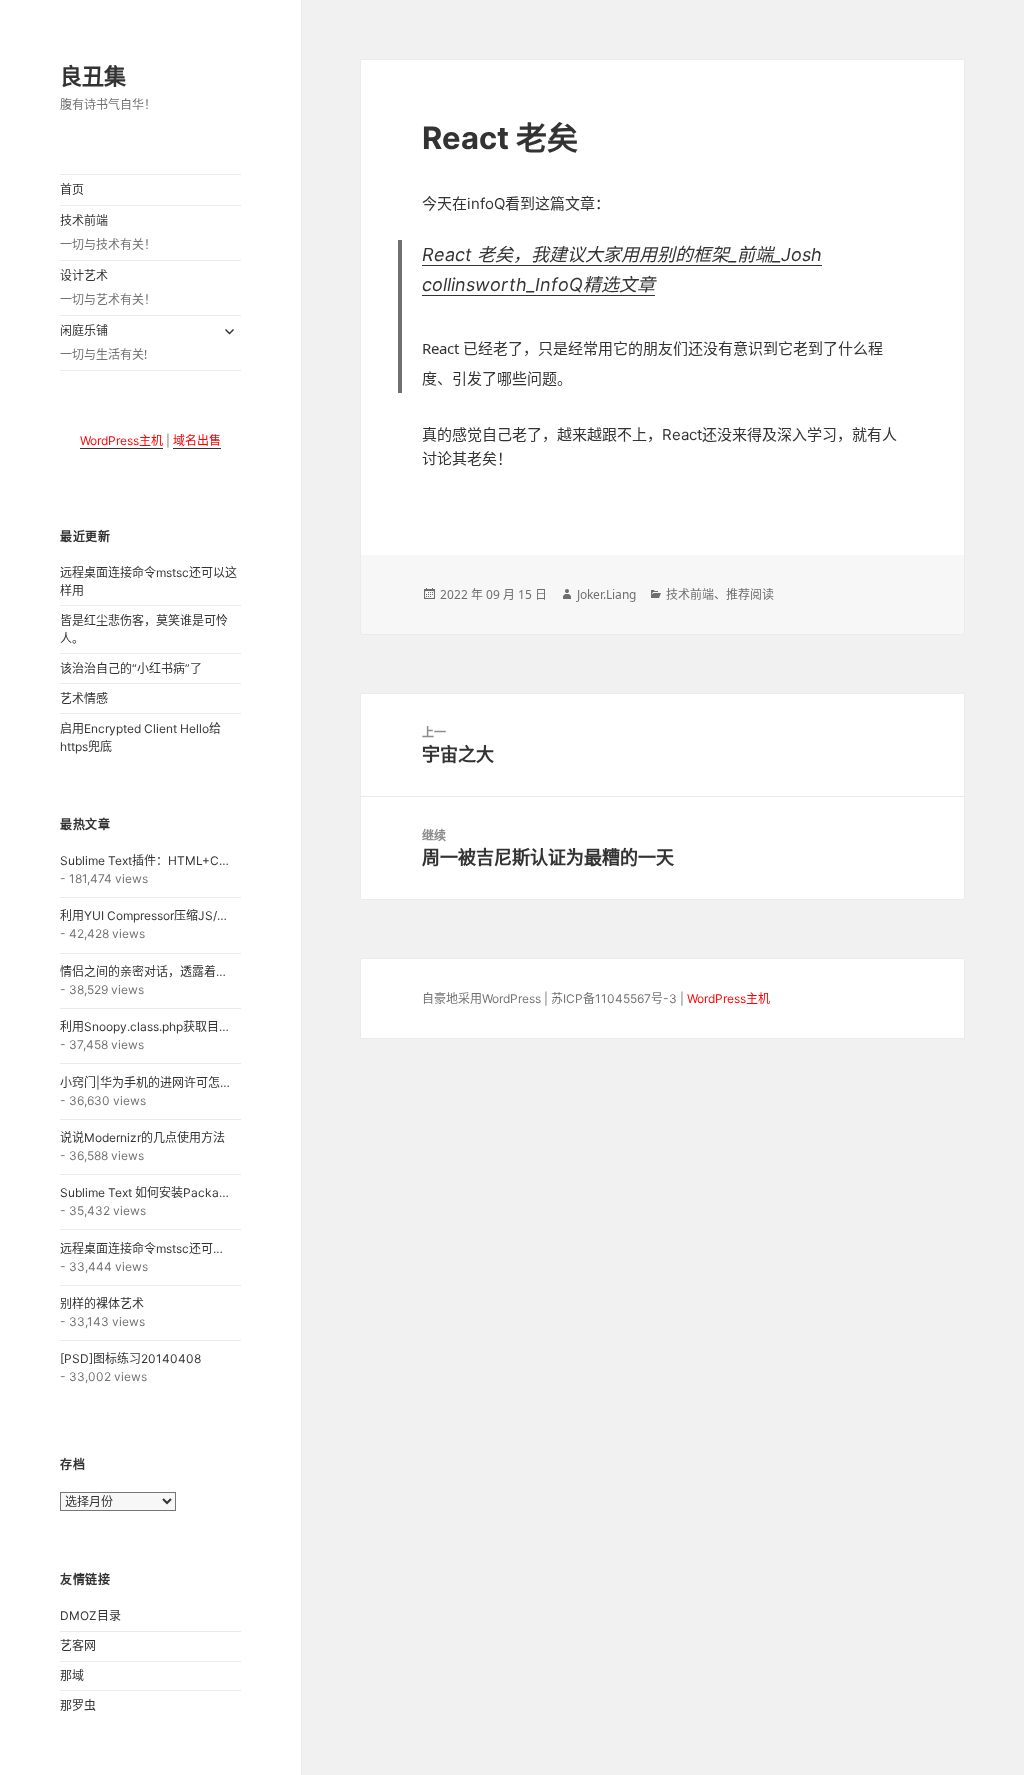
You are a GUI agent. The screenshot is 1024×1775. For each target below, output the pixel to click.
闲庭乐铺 (103, 343)
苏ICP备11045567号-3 (614, 998)
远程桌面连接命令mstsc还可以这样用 (146, 1248)
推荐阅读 (750, 594)
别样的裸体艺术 (102, 1303)
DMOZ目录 (90, 1615)
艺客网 (78, 1645)
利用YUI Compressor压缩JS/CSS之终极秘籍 (146, 915)
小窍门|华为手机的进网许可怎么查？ (146, 1082)
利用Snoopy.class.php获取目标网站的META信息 (146, 1026)
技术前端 (108, 233)
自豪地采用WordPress (481, 998)
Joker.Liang (606, 594)
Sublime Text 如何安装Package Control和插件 (146, 1192)
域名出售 (197, 440)
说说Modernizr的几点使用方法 (142, 1137)
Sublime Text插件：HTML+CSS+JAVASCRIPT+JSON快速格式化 (146, 860)
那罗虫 (78, 1705)
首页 (72, 189)
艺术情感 (84, 698)
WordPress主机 (121, 440)
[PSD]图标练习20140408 (130, 1358)
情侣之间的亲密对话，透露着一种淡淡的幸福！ (146, 971)
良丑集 (93, 75)
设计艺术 (108, 288)
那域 (72, 1675)
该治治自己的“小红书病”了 (131, 668)
